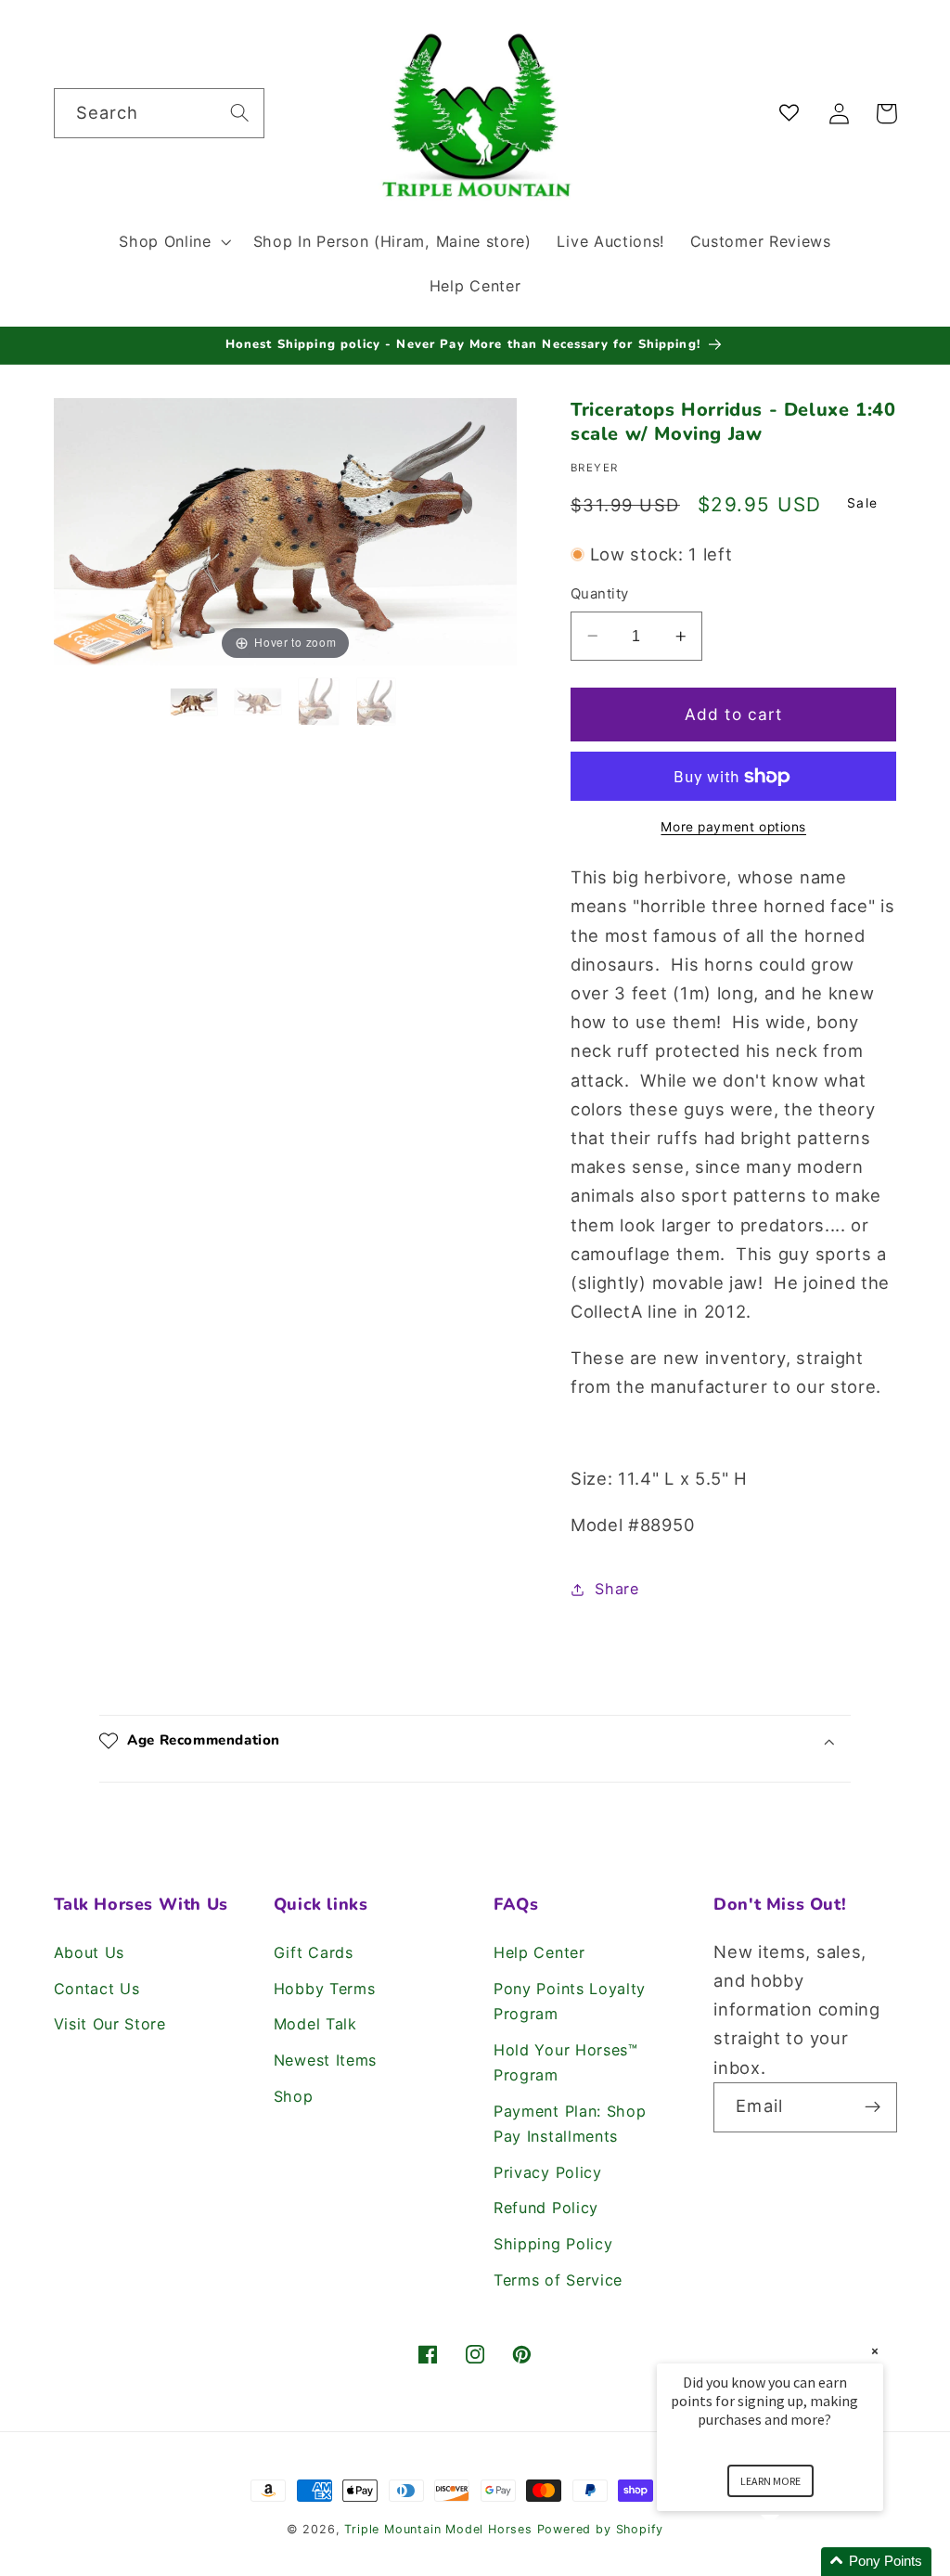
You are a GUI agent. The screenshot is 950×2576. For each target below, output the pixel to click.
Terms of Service (558, 2280)
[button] (173, 241)
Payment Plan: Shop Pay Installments (570, 2124)
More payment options (733, 827)
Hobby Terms (325, 1989)
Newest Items (325, 2060)
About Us (90, 1952)
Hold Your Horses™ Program (566, 2062)
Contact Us (97, 1989)
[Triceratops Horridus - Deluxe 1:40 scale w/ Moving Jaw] (197, 702)
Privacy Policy (548, 2172)
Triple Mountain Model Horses (438, 2529)
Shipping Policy (553, 2244)
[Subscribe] (873, 2107)
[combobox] (159, 113)
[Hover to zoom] (286, 530)
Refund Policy (546, 2208)
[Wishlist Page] (793, 114)
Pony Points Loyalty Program (570, 2001)
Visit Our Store (110, 2024)
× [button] (875, 2351)
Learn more (770, 2481)
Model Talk (315, 2024)
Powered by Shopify (601, 2529)
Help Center (539, 1952)
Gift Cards (314, 1952)
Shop (294, 2096)
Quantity (600, 594)
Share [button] (616, 1589)
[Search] (240, 113)
